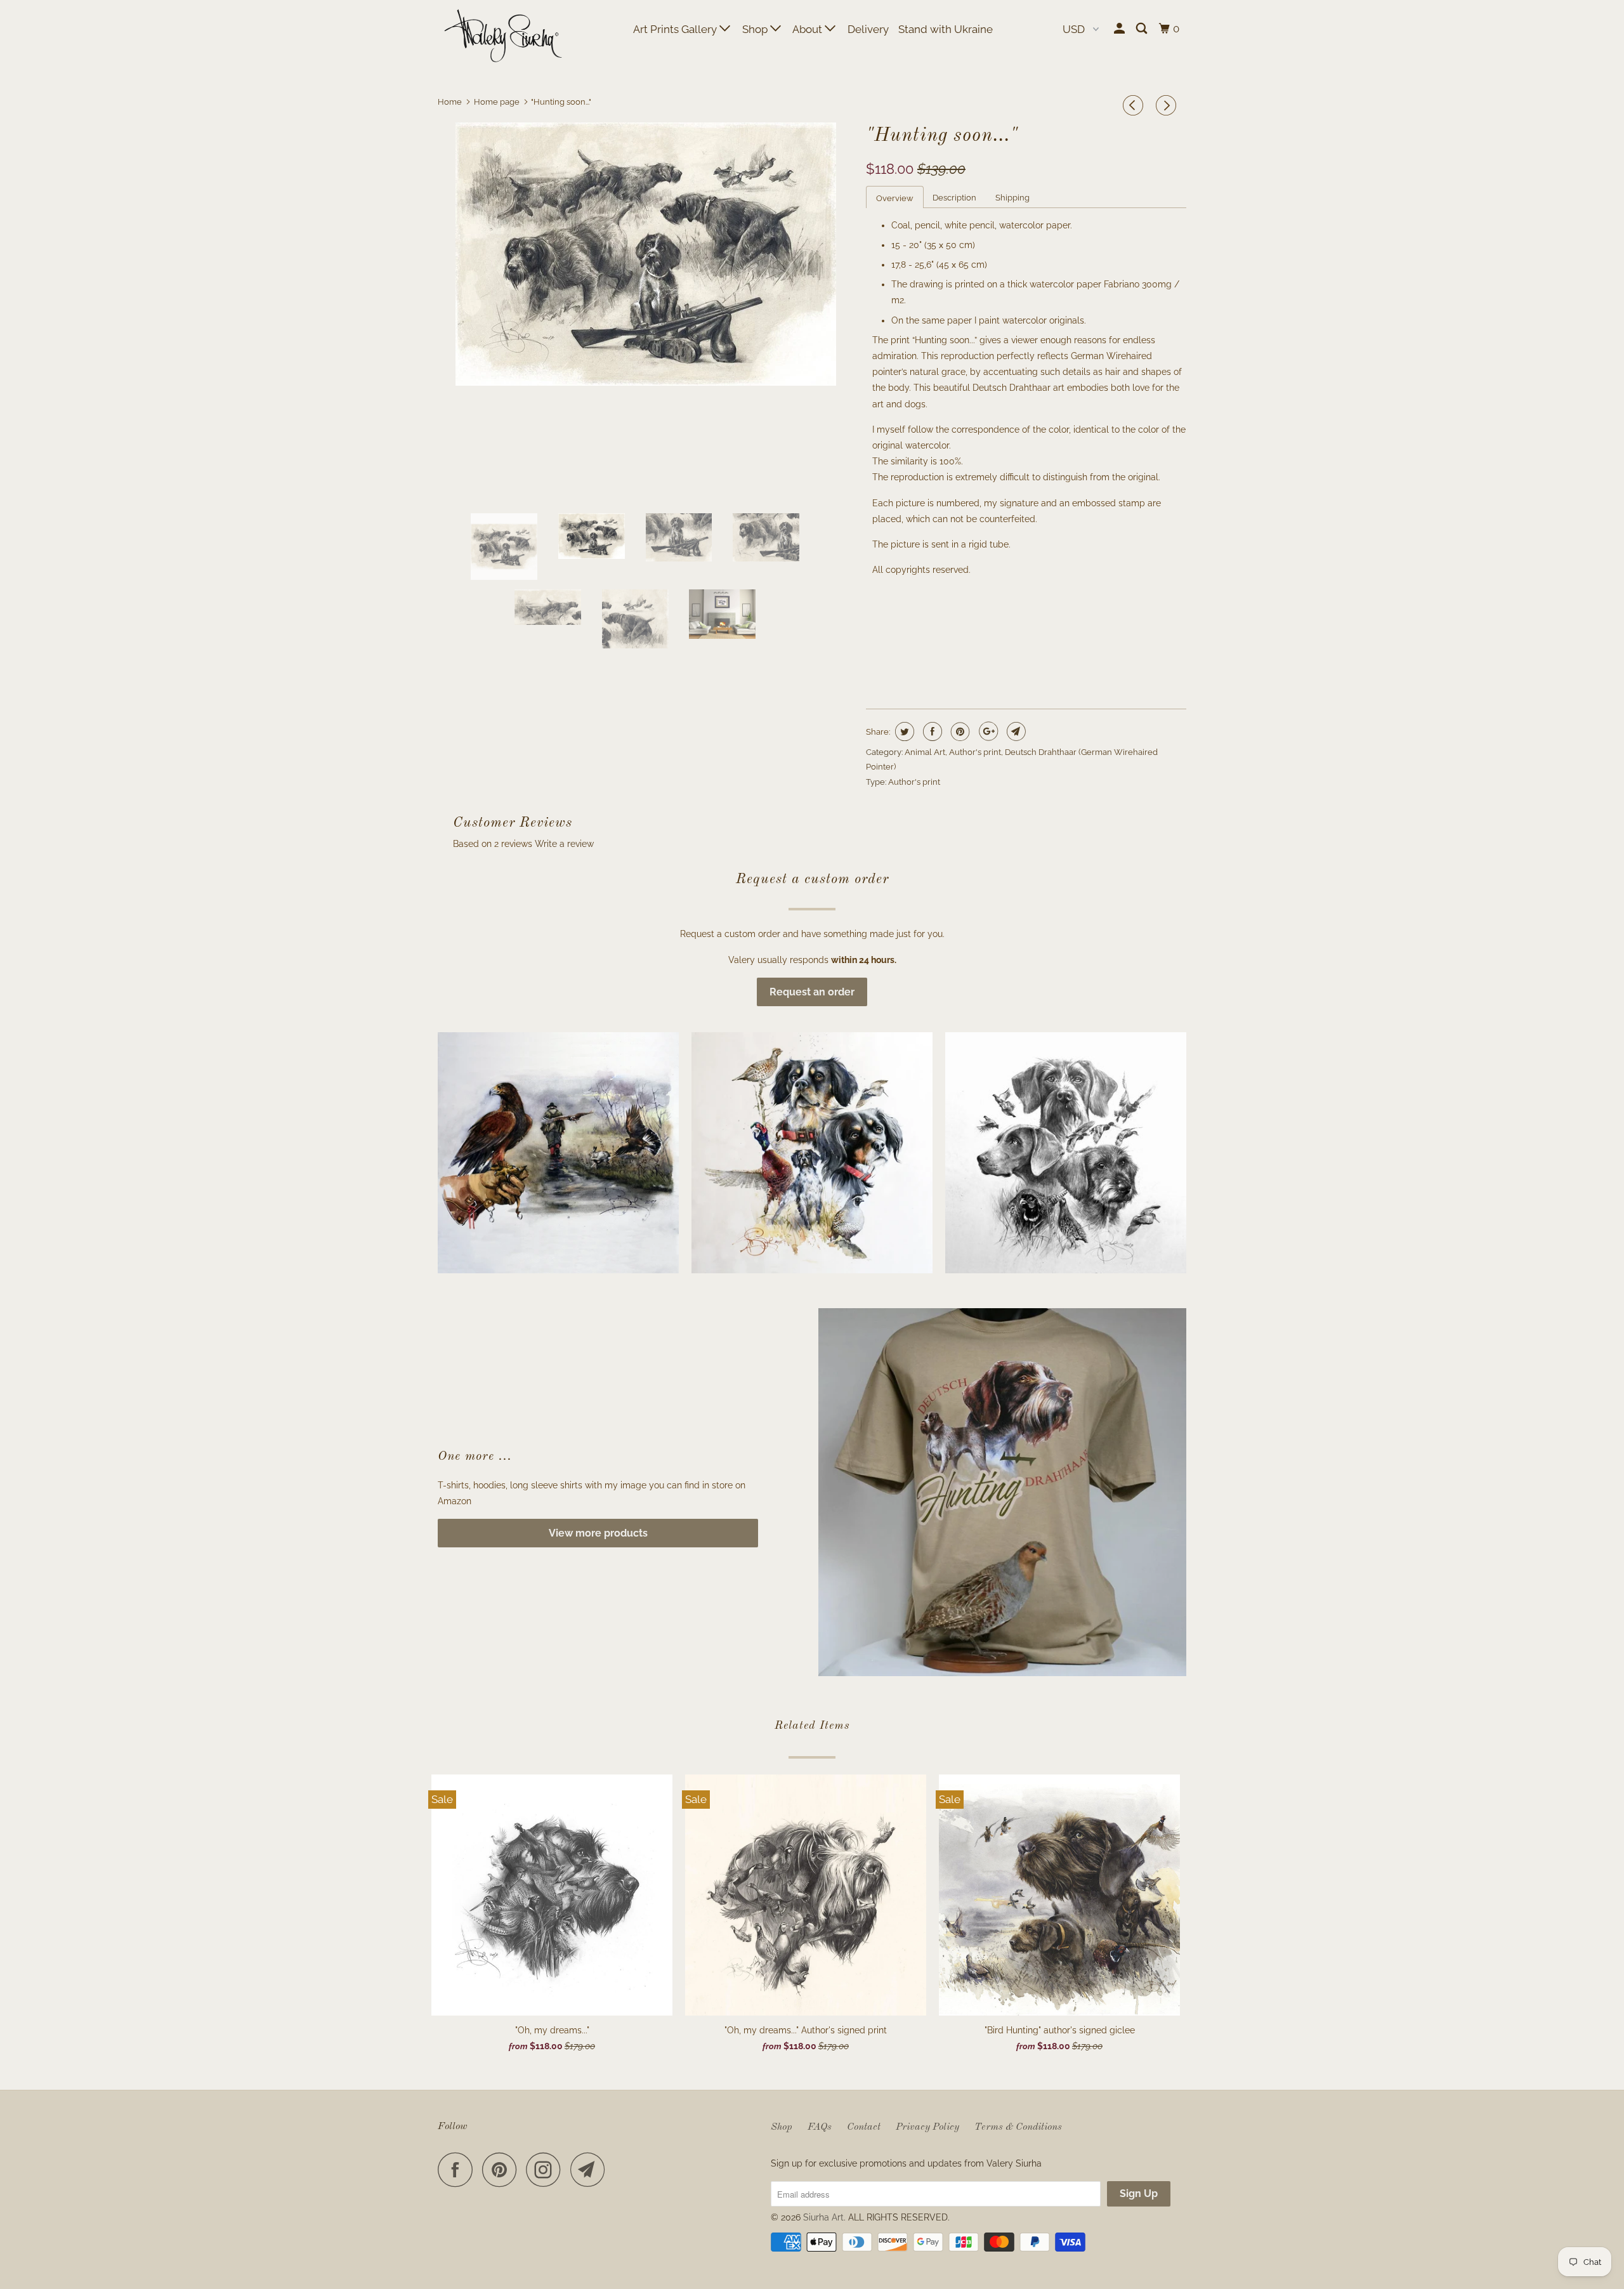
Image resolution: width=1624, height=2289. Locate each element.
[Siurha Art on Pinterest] (503, 2169)
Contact (864, 2127)
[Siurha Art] (503, 37)
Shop (756, 29)
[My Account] (1120, 29)
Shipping (1012, 198)
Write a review (564, 844)
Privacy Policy (927, 2127)
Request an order (812, 992)
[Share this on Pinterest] (959, 731)
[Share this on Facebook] (931, 731)
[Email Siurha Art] (591, 2169)
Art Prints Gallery (676, 29)
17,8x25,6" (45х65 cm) (1007, 624)
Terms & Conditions (1018, 2127)
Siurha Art (823, 2217)
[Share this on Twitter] (903, 731)
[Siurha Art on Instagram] (547, 2169)
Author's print (975, 752)
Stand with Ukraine (946, 29)
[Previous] (1135, 105)
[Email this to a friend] (1015, 731)
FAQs (820, 2127)
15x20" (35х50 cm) (909, 624)
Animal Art (925, 752)
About (809, 29)
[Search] (1143, 29)
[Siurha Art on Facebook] (459, 2169)
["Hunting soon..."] (645, 254)
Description (954, 198)
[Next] (1168, 105)
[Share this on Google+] (987, 731)
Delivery (868, 29)
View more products (598, 1533)
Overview (895, 198)
